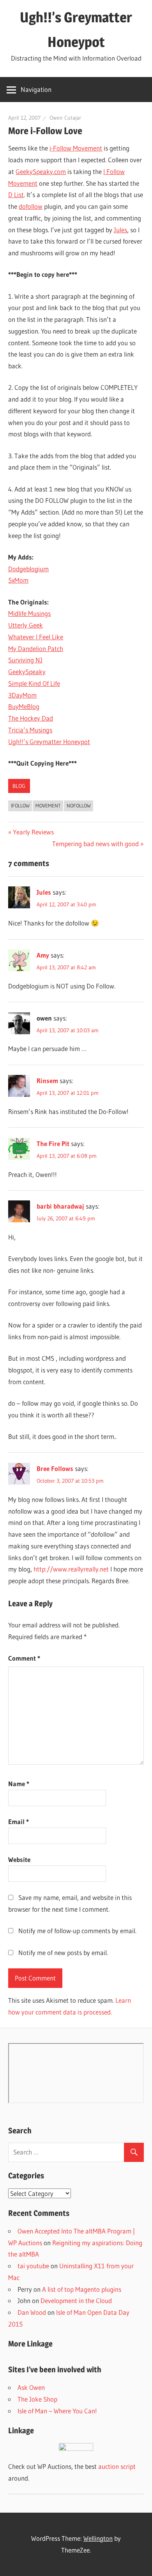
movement (48, 805)
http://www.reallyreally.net (71, 1569)
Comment (24, 1658)
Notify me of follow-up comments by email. (77, 1931)
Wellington (98, 2538)
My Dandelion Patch (36, 648)
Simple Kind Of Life (34, 683)
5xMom (18, 580)
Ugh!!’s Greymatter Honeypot (49, 742)
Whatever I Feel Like (36, 637)
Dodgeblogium (28, 569)
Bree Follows (55, 1468)
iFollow (20, 805)
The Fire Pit (53, 1144)
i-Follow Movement (76, 148)
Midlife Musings (29, 613)
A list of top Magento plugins (82, 2289)
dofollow (31, 206)
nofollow (79, 805)
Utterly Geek (26, 625)
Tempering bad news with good (95, 844)
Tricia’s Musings (30, 730)
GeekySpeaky (27, 672)
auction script (117, 2466)
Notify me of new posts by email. (63, 1953)
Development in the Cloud (76, 2301)
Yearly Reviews (33, 832)
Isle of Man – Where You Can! (57, 2411)
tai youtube (33, 2266)
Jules (120, 230)
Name (19, 1784)
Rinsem (47, 1081)
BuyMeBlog (24, 706)
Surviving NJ (25, 660)
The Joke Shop (37, 2399)
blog (19, 786)
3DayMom (22, 695)
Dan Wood (32, 2312)
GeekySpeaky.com (41, 171)
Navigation (36, 89)
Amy (43, 955)
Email (19, 1822)
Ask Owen (31, 2387)
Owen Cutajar (65, 118)
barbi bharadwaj (60, 1206)
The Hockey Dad (31, 718)
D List (16, 195)
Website (19, 1859)
